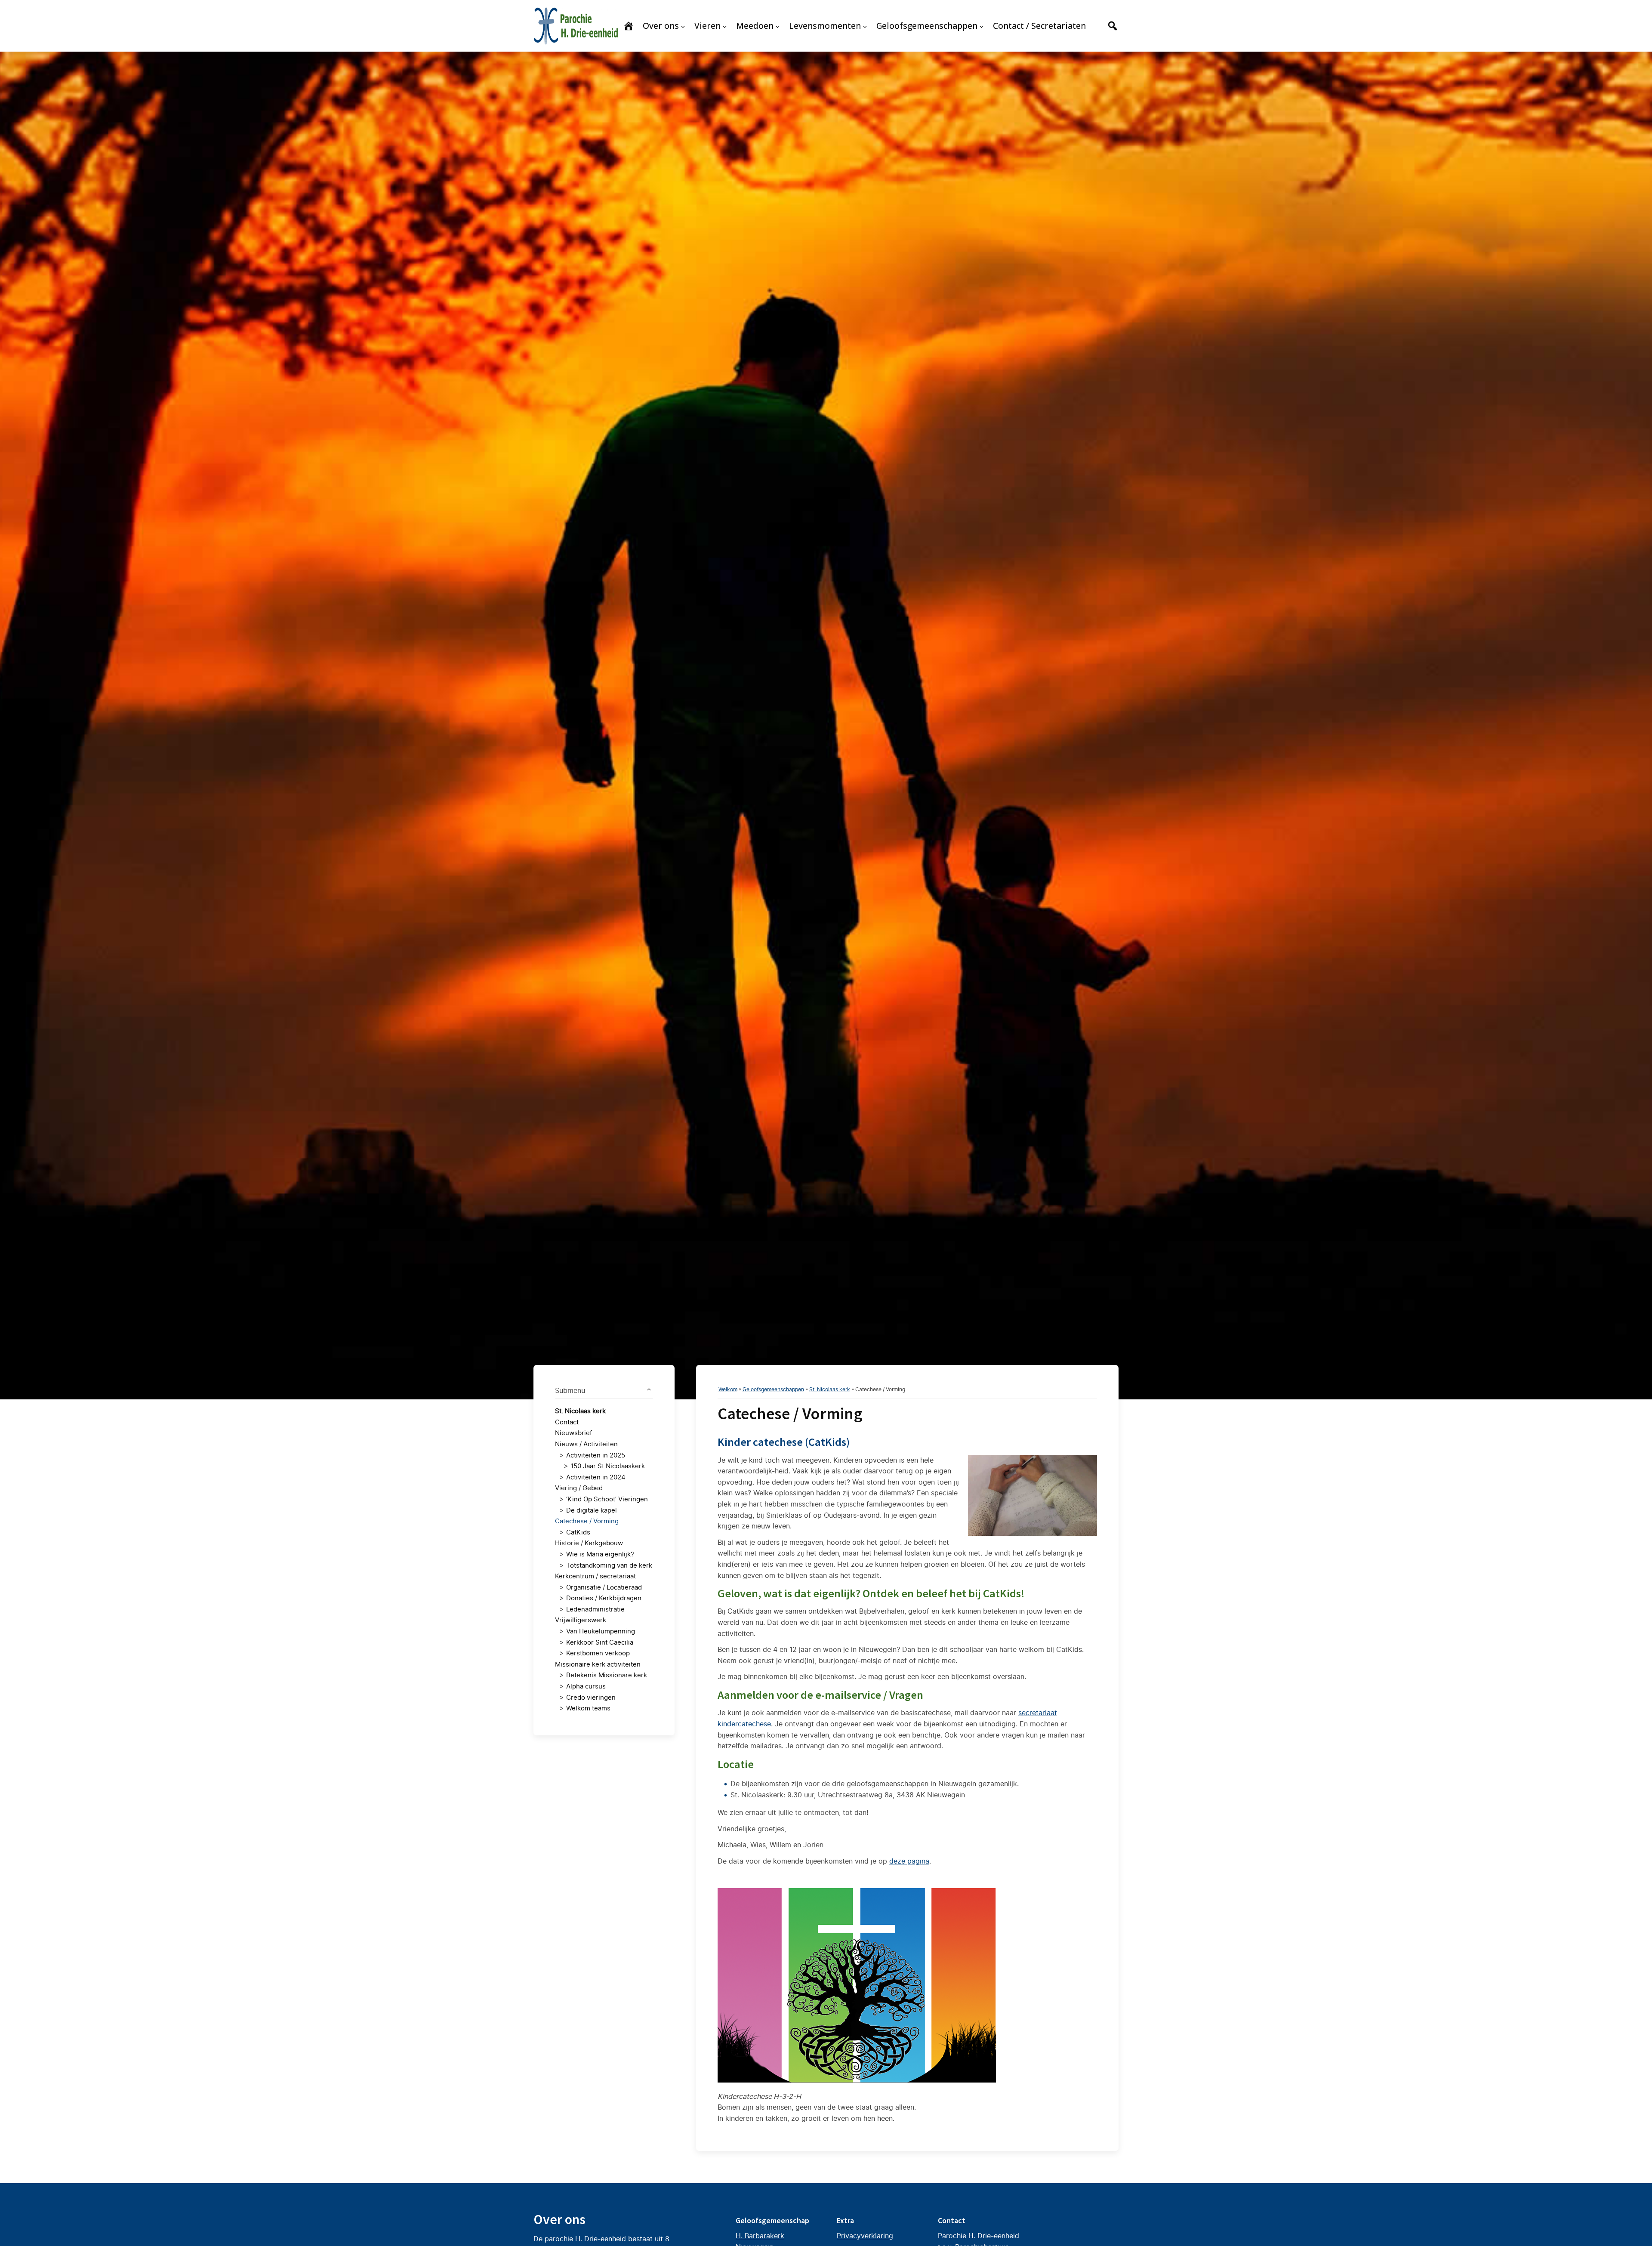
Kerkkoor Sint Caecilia (600, 1642)
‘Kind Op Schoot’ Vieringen (607, 1499)
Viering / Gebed (579, 1488)
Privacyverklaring (865, 2236)
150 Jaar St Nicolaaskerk (608, 1466)
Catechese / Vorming (587, 1521)
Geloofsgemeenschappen (773, 1389)
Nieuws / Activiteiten (586, 1444)
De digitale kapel (592, 1510)
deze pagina (909, 1861)
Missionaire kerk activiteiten (598, 1664)
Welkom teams (588, 1708)
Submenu (570, 1390)
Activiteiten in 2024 (596, 1477)
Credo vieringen (591, 1697)
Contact (567, 1422)
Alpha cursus (586, 1686)
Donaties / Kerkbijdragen (604, 1598)
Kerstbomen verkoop (598, 1653)
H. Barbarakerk (760, 2236)
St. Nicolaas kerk (580, 1411)
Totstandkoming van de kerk (609, 1565)
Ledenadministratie (595, 1609)
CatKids (578, 1532)
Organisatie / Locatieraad (604, 1587)
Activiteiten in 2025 (596, 1455)
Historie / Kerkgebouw (589, 1543)
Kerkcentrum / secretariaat (595, 1576)
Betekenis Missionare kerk (607, 1675)
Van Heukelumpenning (601, 1631)
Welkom (728, 1389)
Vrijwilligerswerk (581, 1620)
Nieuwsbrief (573, 1433)
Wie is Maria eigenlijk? (600, 1554)
